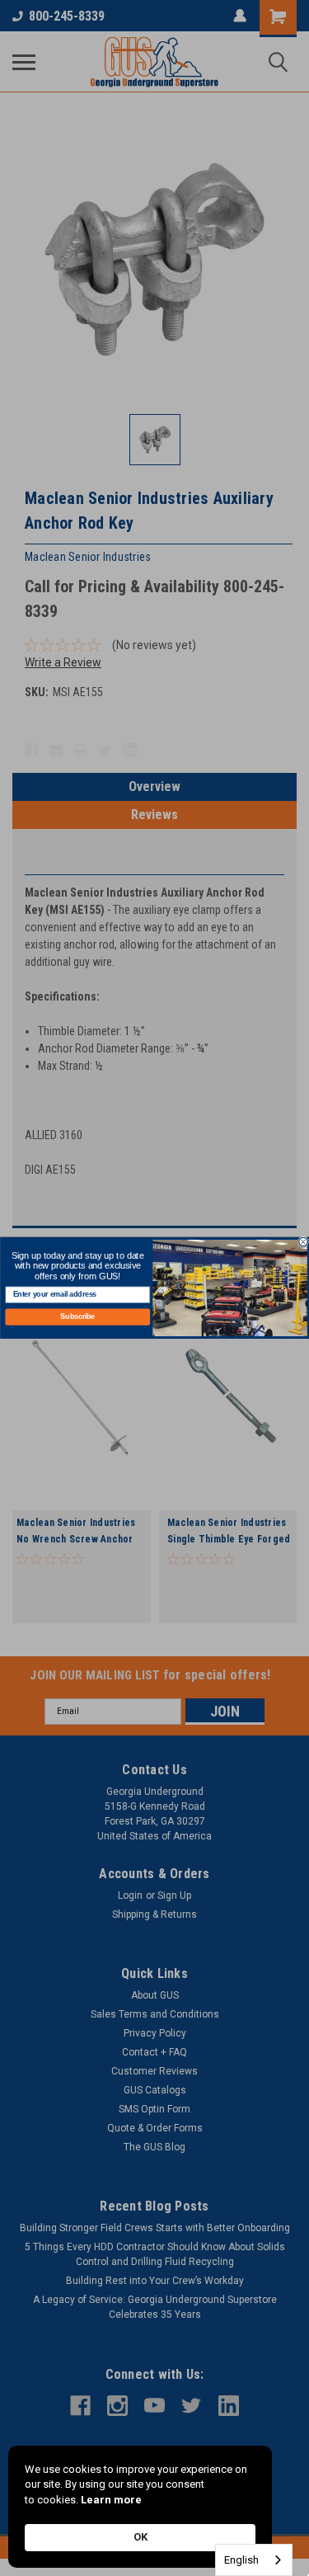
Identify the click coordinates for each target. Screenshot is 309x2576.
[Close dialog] (303, 1242)
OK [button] (140, 2537)
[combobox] (254, 2560)
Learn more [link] (111, 2500)
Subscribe (77, 1317)
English (241, 2560)
